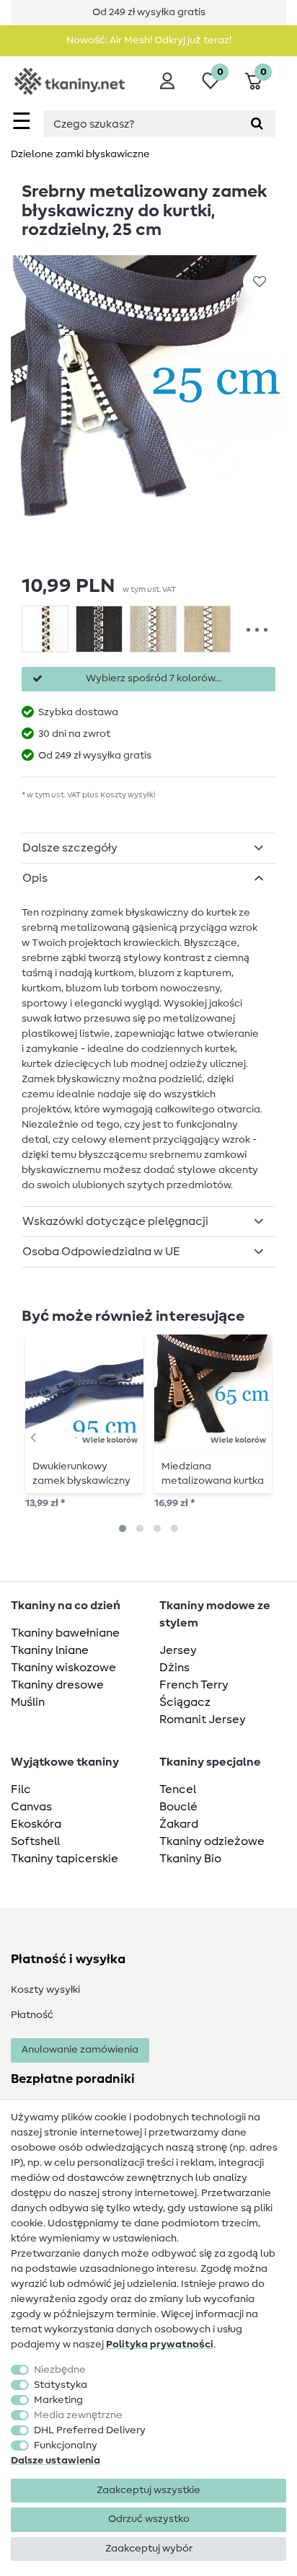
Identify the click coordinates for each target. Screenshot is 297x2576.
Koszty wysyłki (45, 1990)
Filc (21, 1789)
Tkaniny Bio (190, 1859)
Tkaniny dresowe (57, 1685)
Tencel (178, 1789)
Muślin (28, 1702)
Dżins (174, 1668)
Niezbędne (60, 2370)
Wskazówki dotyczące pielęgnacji (115, 1221)
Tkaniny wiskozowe (63, 1668)
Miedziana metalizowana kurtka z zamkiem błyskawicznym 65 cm (213, 1474)
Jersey (178, 1650)
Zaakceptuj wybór (149, 2549)
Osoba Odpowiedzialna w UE (101, 1252)
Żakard (179, 1824)
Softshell (35, 1841)
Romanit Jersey (203, 1719)
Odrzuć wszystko (149, 2519)
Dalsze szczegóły (70, 848)
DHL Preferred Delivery (90, 2430)
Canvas (31, 1807)
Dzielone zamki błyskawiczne (80, 154)
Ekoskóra (36, 1824)
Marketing (58, 2400)
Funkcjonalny (66, 2446)
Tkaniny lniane (50, 1650)
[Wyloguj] (167, 81)
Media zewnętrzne (78, 2415)
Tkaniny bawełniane (65, 1633)
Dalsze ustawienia (56, 2461)
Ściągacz (185, 1702)
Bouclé (178, 1807)
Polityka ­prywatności (160, 2345)
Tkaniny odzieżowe (212, 1841)
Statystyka (61, 2385)
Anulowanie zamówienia (80, 2050)
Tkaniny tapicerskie (65, 1859)
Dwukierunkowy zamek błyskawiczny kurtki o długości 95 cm (81, 1474)
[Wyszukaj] (257, 124)
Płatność (32, 2015)
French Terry (194, 1685)
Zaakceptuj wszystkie (148, 2490)
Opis (35, 878)
